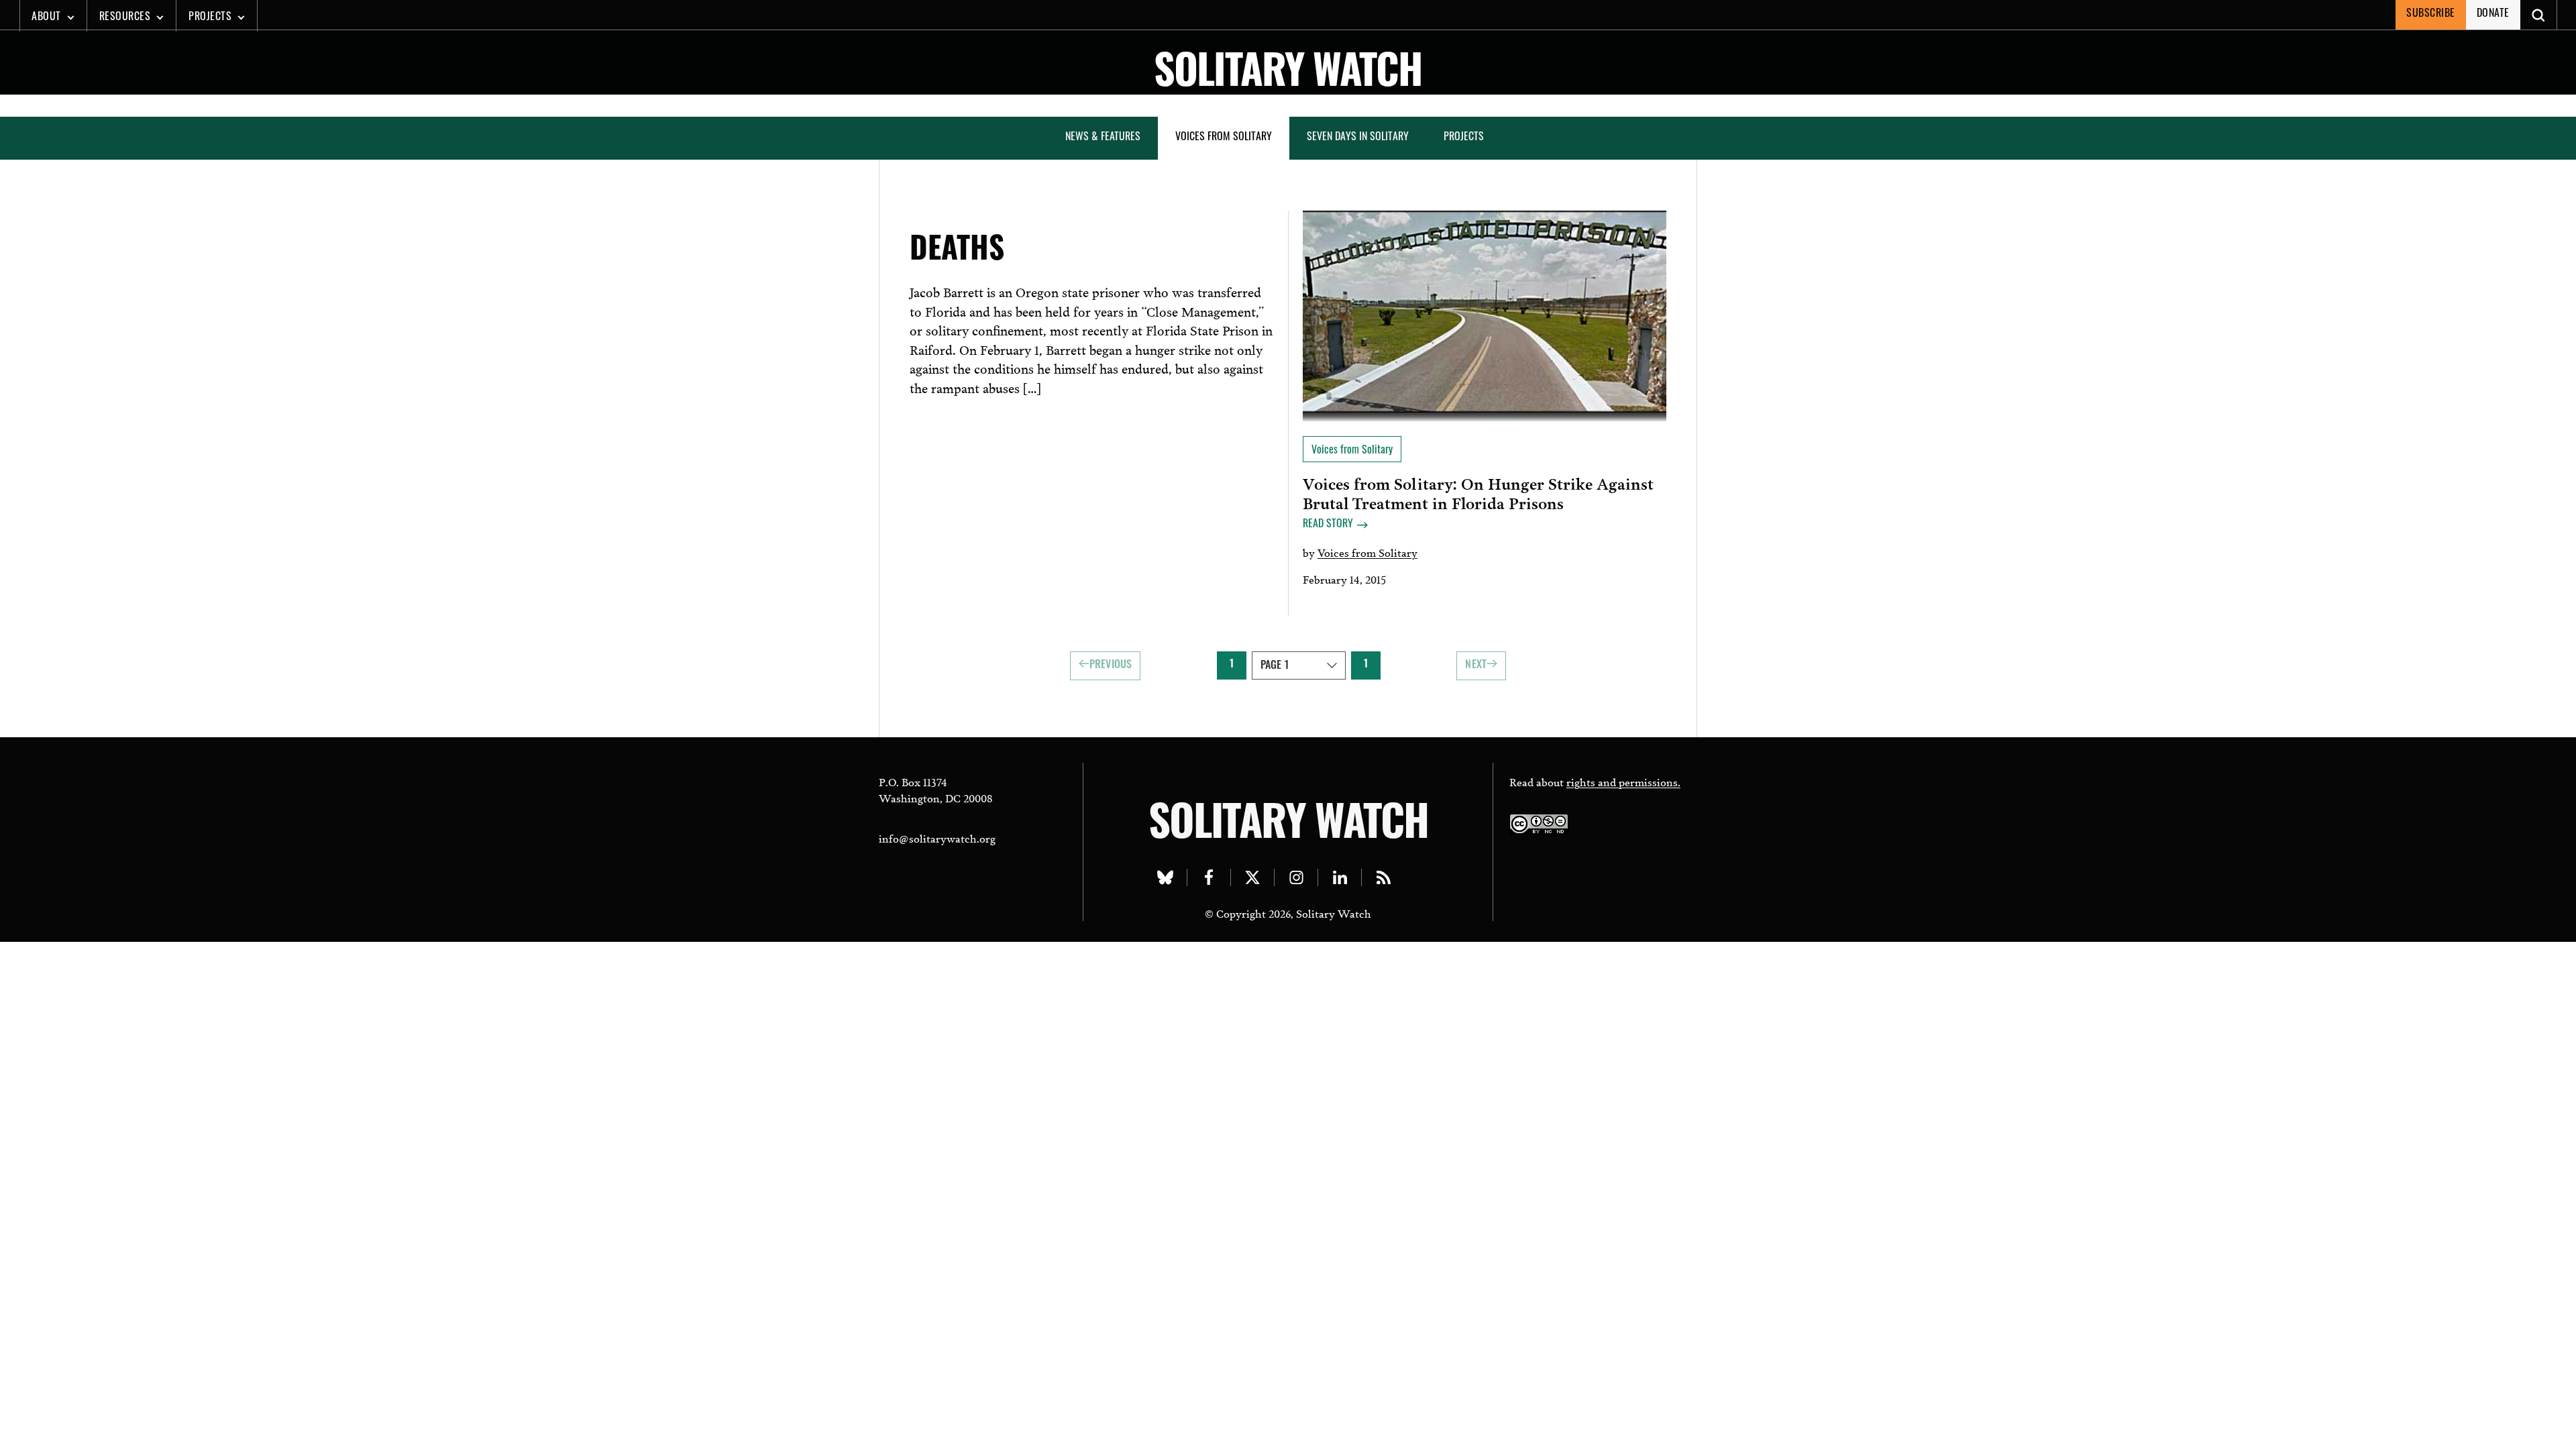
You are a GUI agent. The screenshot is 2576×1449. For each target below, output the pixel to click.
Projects (210, 17)
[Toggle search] (2539, 15)
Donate (2493, 14)
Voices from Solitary (1224, 138)
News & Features (1103, 138)
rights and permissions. (1623, 781)
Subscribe (2431, 14)
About (46, 17)
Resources (125, 17)
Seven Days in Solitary (1358, 138)
